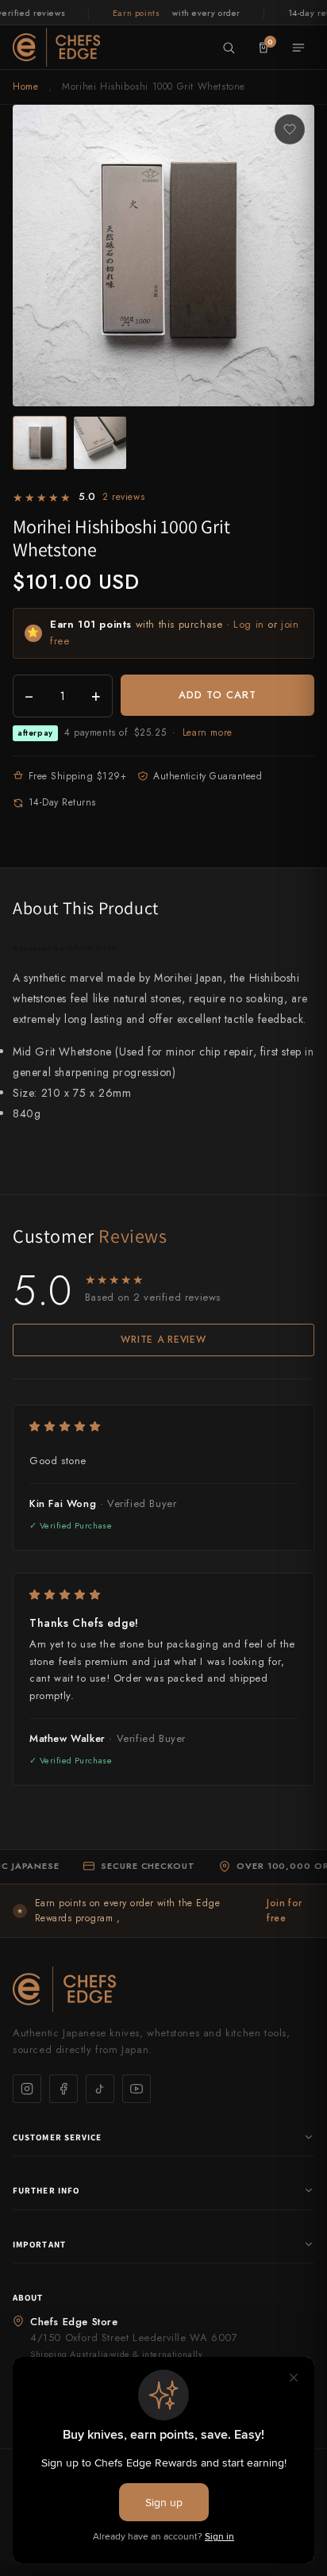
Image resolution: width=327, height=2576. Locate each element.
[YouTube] (137, 2089)
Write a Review (163, 1340)
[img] (163, 1426)
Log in (249, 624)
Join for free (285, 1911)
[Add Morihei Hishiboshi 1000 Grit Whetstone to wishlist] (290, 129)
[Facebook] (63, 2089)
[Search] (229, 48)
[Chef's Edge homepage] (163, 1989)
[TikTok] (100, 2089)
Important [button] (39, 2244)
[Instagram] (27, 2089)
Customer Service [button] (58, 2137)
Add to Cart (217, 695)
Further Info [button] (46, 2190)
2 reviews (123, 497)
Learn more (208, 732)
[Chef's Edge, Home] (56, 47)
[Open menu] (298, 48)
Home (25, 87)
